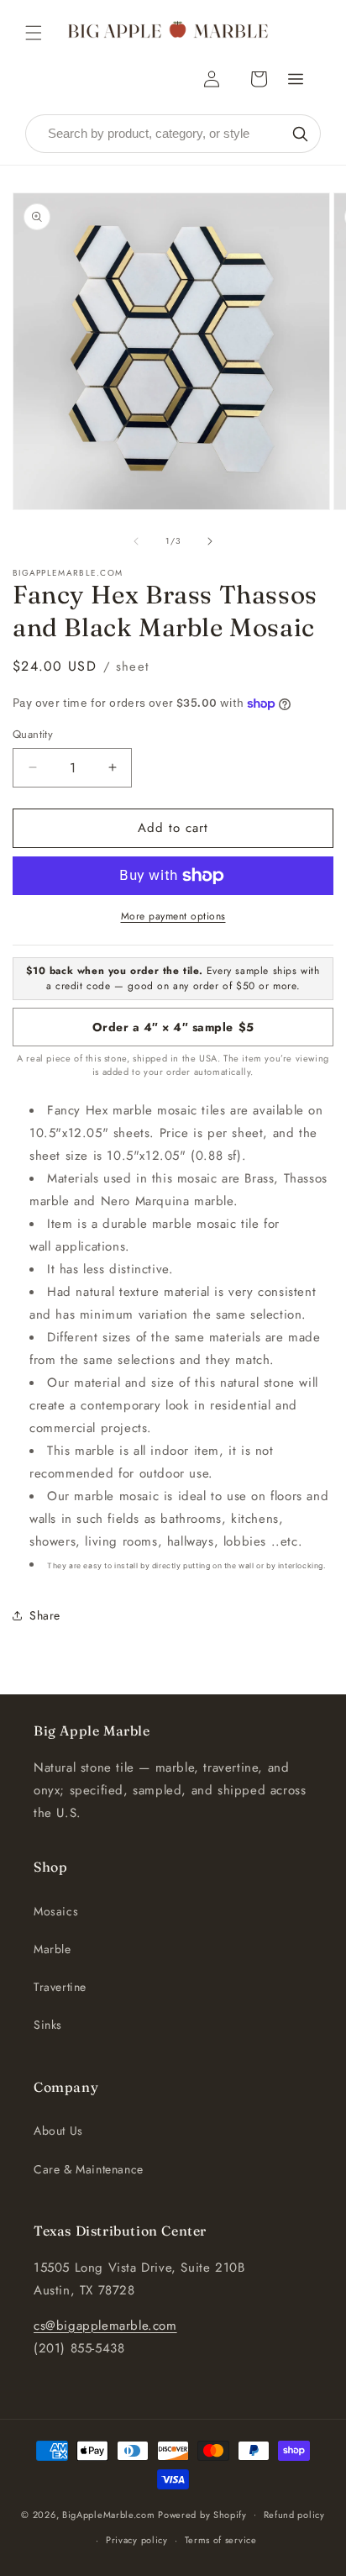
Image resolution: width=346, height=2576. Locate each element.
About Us (58, 2131)
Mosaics (56, 1911)
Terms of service (221, 2540)
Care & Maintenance (89, 2169)
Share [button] (45, 1615)
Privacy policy (137, 2540)
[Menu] (296, 79)
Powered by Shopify (202, 2514)
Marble (52, 1949)
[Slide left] (136, 541)
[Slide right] (210, 541)
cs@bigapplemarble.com (105, 2326)
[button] (34, 33)
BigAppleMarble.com (109, 2514)
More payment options (173, 916)
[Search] (300, 134)
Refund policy (294, 2515)
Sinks (48, 2025)
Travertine (60, 1987)
